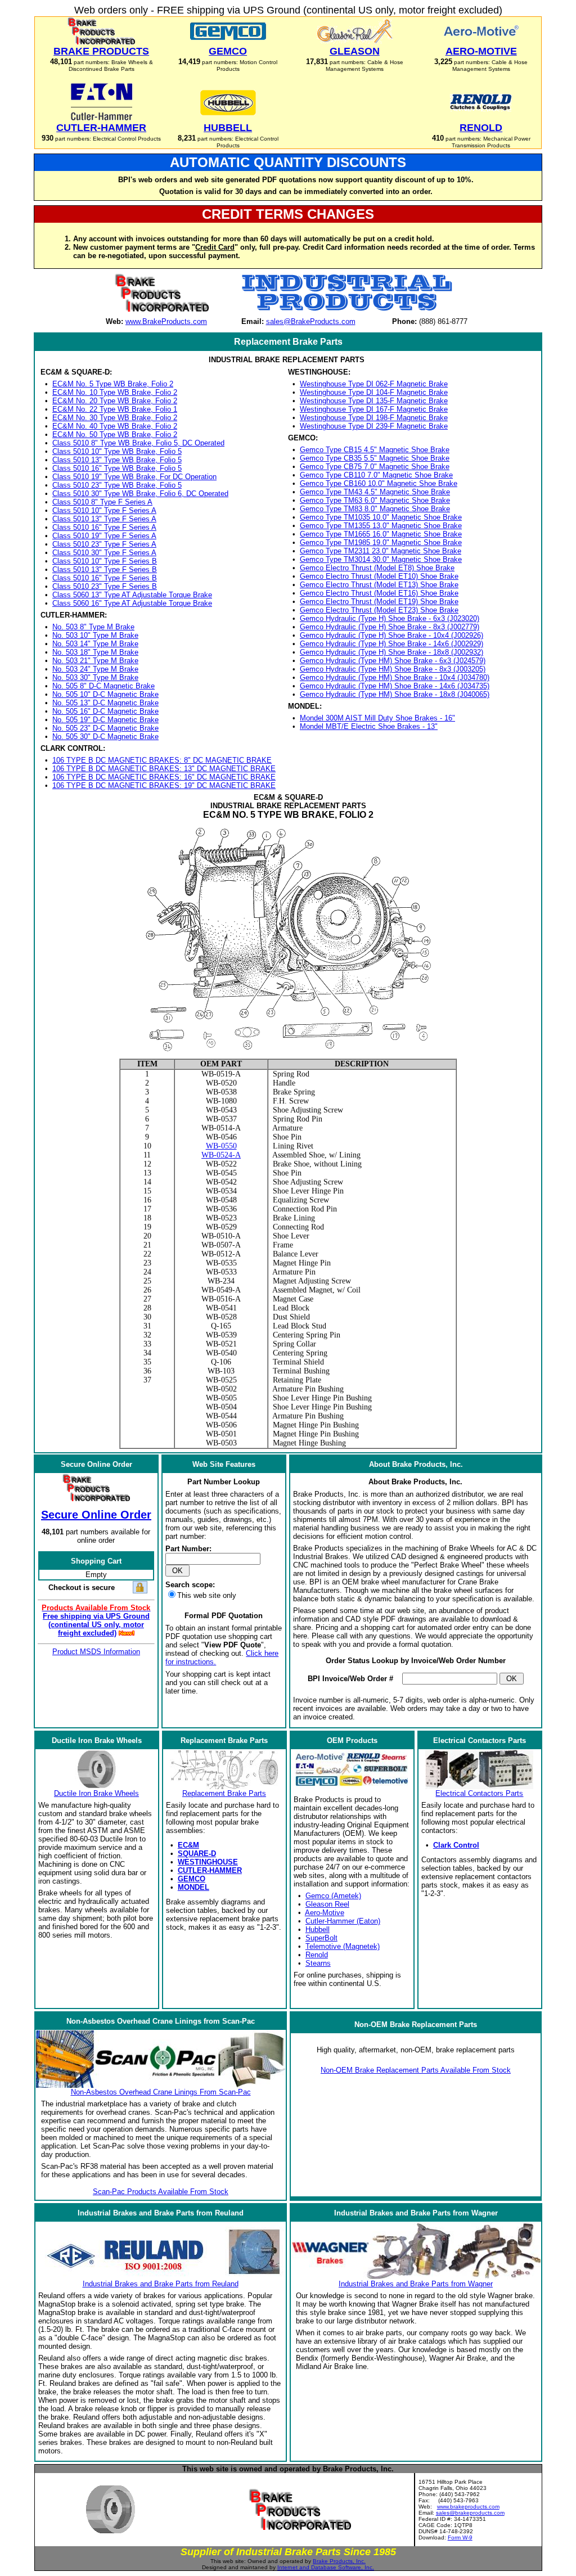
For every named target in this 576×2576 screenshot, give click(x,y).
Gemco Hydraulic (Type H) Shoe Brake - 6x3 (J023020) (390, 618)
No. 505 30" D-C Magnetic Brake (105, 737)
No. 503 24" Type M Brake (95, 669)
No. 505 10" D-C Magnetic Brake (105, 694)
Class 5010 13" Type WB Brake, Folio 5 (117, 460)
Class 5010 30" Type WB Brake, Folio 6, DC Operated (140, 494)
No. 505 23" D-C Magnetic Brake (105, 728)
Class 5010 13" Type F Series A (104, 519)
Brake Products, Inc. (339, 2561)
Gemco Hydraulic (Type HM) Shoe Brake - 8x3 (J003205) (393, 669)
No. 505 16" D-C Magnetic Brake (105, 711)
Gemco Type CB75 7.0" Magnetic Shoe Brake (375, 467)
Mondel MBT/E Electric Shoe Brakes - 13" (369, 726)
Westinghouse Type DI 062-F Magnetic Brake (374, 384)
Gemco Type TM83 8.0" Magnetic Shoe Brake (375, 509)
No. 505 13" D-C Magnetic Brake (105, 703)
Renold (317, 1955)
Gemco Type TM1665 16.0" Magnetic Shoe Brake (381, 534)
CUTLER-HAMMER (210, 1870)
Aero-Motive (325, 1913)
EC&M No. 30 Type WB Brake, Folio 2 (115, 418)
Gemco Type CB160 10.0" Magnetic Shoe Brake (379, 483)
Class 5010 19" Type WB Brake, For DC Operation (134, 477)
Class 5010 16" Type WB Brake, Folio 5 (117, 468)
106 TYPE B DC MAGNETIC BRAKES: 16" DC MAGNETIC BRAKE (164, 777)
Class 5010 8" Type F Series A (102, 502)
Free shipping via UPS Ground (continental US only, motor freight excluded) (96, 1625)
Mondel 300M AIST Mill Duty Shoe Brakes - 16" (377, 718)
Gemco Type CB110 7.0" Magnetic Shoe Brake (376, 475)
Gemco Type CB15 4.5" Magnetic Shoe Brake (375, 450)
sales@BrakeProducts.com (311, 321)
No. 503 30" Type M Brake (95, 677)
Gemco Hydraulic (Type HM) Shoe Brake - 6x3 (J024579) (393, 661)
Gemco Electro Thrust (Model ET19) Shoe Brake (379, 602)
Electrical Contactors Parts (479, 1793)
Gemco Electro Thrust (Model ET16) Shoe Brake (379, 593)
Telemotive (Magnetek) (343, 1946)
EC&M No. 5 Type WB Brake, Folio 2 (113, 384)
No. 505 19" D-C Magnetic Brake (105, 720)
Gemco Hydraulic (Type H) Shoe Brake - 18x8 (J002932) (391, 652)
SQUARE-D (197, 1854)
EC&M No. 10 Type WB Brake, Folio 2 (115, 392)
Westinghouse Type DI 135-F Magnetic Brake (374, 401)
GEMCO (192, 1879)
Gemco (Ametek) (333, 1896)
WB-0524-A (221, 1155)
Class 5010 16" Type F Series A (104, 527)
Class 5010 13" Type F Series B (105, 569)
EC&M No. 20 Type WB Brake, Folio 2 (115, 401)
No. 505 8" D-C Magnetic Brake (103, 686)
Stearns (318, 1963)
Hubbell (318, 1929)
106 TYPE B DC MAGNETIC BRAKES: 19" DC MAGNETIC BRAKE (164, 785)
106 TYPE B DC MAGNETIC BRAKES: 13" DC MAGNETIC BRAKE (164, 769)
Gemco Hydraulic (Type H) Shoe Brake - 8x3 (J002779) (390, 627)
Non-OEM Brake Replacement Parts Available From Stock (416, 2070)
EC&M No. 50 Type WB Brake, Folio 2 (115, 434)
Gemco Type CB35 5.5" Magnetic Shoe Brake (375, 458)
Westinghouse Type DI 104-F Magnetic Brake (374, 392)
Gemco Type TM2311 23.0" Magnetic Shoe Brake (381, 551)
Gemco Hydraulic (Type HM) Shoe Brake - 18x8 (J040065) (395, 694)
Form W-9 (460, 2537)
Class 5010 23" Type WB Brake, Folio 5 (117, 485)
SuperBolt (321, 1938)
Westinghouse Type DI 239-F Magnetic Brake (374, 426)
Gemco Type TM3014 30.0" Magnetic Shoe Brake (381, 559)
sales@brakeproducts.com (470, 2513)
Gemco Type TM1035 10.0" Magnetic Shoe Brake (381, 517)
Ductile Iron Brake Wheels (96, 1793)
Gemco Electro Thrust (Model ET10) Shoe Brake (379, 576)
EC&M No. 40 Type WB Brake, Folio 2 (115, 426)
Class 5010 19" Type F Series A (104, 536)
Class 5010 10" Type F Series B (105, 561)
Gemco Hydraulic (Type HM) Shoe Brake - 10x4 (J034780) (395, 677)
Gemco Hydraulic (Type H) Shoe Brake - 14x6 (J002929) (391, 644)
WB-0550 (221, 1146)
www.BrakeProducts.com (166, 321)
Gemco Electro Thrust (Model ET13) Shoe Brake (379, 585)
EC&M (188, 1845)
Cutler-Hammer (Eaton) (343, 1921)
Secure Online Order (96, 1515)
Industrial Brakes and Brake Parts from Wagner (416, 2284)
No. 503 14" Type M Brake (95, 644)
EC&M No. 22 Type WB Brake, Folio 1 (115, 409)
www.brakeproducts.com (468, 2507)
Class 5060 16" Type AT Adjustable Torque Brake (132, 603)
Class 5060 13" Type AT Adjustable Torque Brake (132, 595)
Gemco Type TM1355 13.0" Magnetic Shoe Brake (381, 526)
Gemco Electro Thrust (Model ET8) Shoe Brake (377, 568)
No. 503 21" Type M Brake (95, 661)
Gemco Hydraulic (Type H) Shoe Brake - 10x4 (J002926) (391, 635)
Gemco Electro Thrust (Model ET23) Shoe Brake (379, 610)
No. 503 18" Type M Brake (95, 652)
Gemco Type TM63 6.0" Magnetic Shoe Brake (375, 500)
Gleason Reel (327, 1904)
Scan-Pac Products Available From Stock (161, 2192)
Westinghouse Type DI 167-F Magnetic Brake (374, 409)
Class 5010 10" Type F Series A (104, 510)
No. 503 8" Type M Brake (93, 627)
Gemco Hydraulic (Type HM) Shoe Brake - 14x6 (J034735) (395, 686)
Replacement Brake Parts (224, 1793)
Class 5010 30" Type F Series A (104, 553)
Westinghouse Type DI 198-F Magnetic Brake (374, 418)
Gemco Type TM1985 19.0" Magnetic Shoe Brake (381, 542)
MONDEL (193, 1887)
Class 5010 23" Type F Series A (104, 544)
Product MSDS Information (96, 1652)
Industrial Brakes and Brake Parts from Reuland (161, 2284)
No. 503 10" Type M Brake (95, 635)
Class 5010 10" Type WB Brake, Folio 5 (117, 451)
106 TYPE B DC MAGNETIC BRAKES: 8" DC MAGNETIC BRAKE (162, 760)
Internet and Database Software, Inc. (326, 2567)
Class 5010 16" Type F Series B (105, 578)
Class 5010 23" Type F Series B (105, 586)
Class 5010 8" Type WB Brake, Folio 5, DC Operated (138, 443)
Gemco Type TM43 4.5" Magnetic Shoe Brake (375, 492)
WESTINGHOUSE (208, 1862)
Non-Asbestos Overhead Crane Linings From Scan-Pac (161, 2092)
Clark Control (456, 1845)
